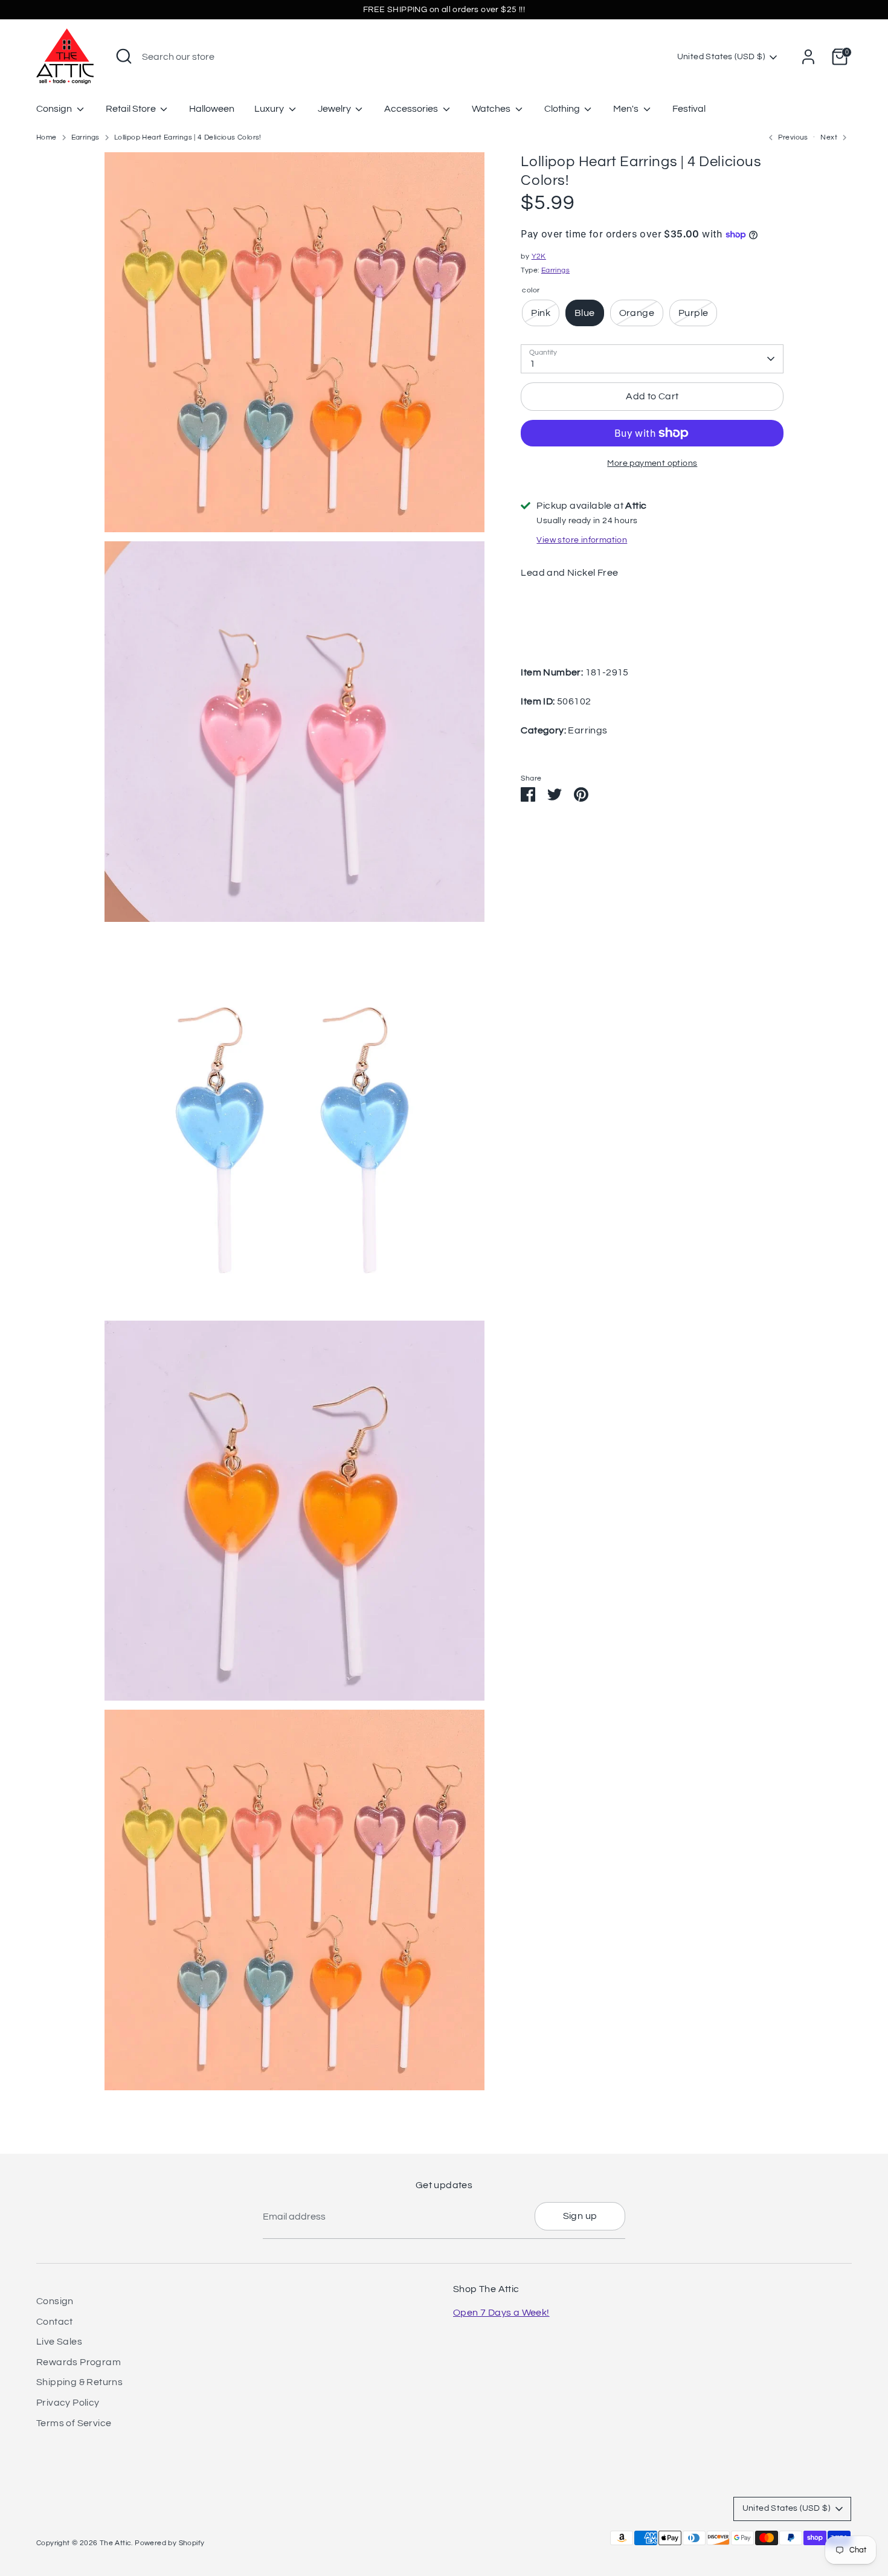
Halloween (212, 109)
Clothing (563, 109)
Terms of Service (74, 2423)
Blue (585, 313)
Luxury (270, 109)
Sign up (580, 2216)
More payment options (652, 463)
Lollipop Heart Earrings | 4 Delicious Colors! (188, 137)
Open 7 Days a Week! (501, 2313)
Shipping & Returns (79, 2382)
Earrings (85, 137)
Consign (55, 109)
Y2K (539, 256)
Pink (541, 313)
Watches (492, 109)
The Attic (116, 2543)
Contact (55, 2322)
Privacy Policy (68, 2403)
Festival (689, 109)
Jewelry (335, 109)
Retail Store (132, 109)
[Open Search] (124, 56)
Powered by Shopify (169, 2543)
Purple (693, 313)
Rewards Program (79, 2362)
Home (47, 137)
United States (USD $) (721, 57)
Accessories (412, 109)
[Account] (808, 57)
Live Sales (59, 2342)
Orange (637, 313)
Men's (627, 109)
